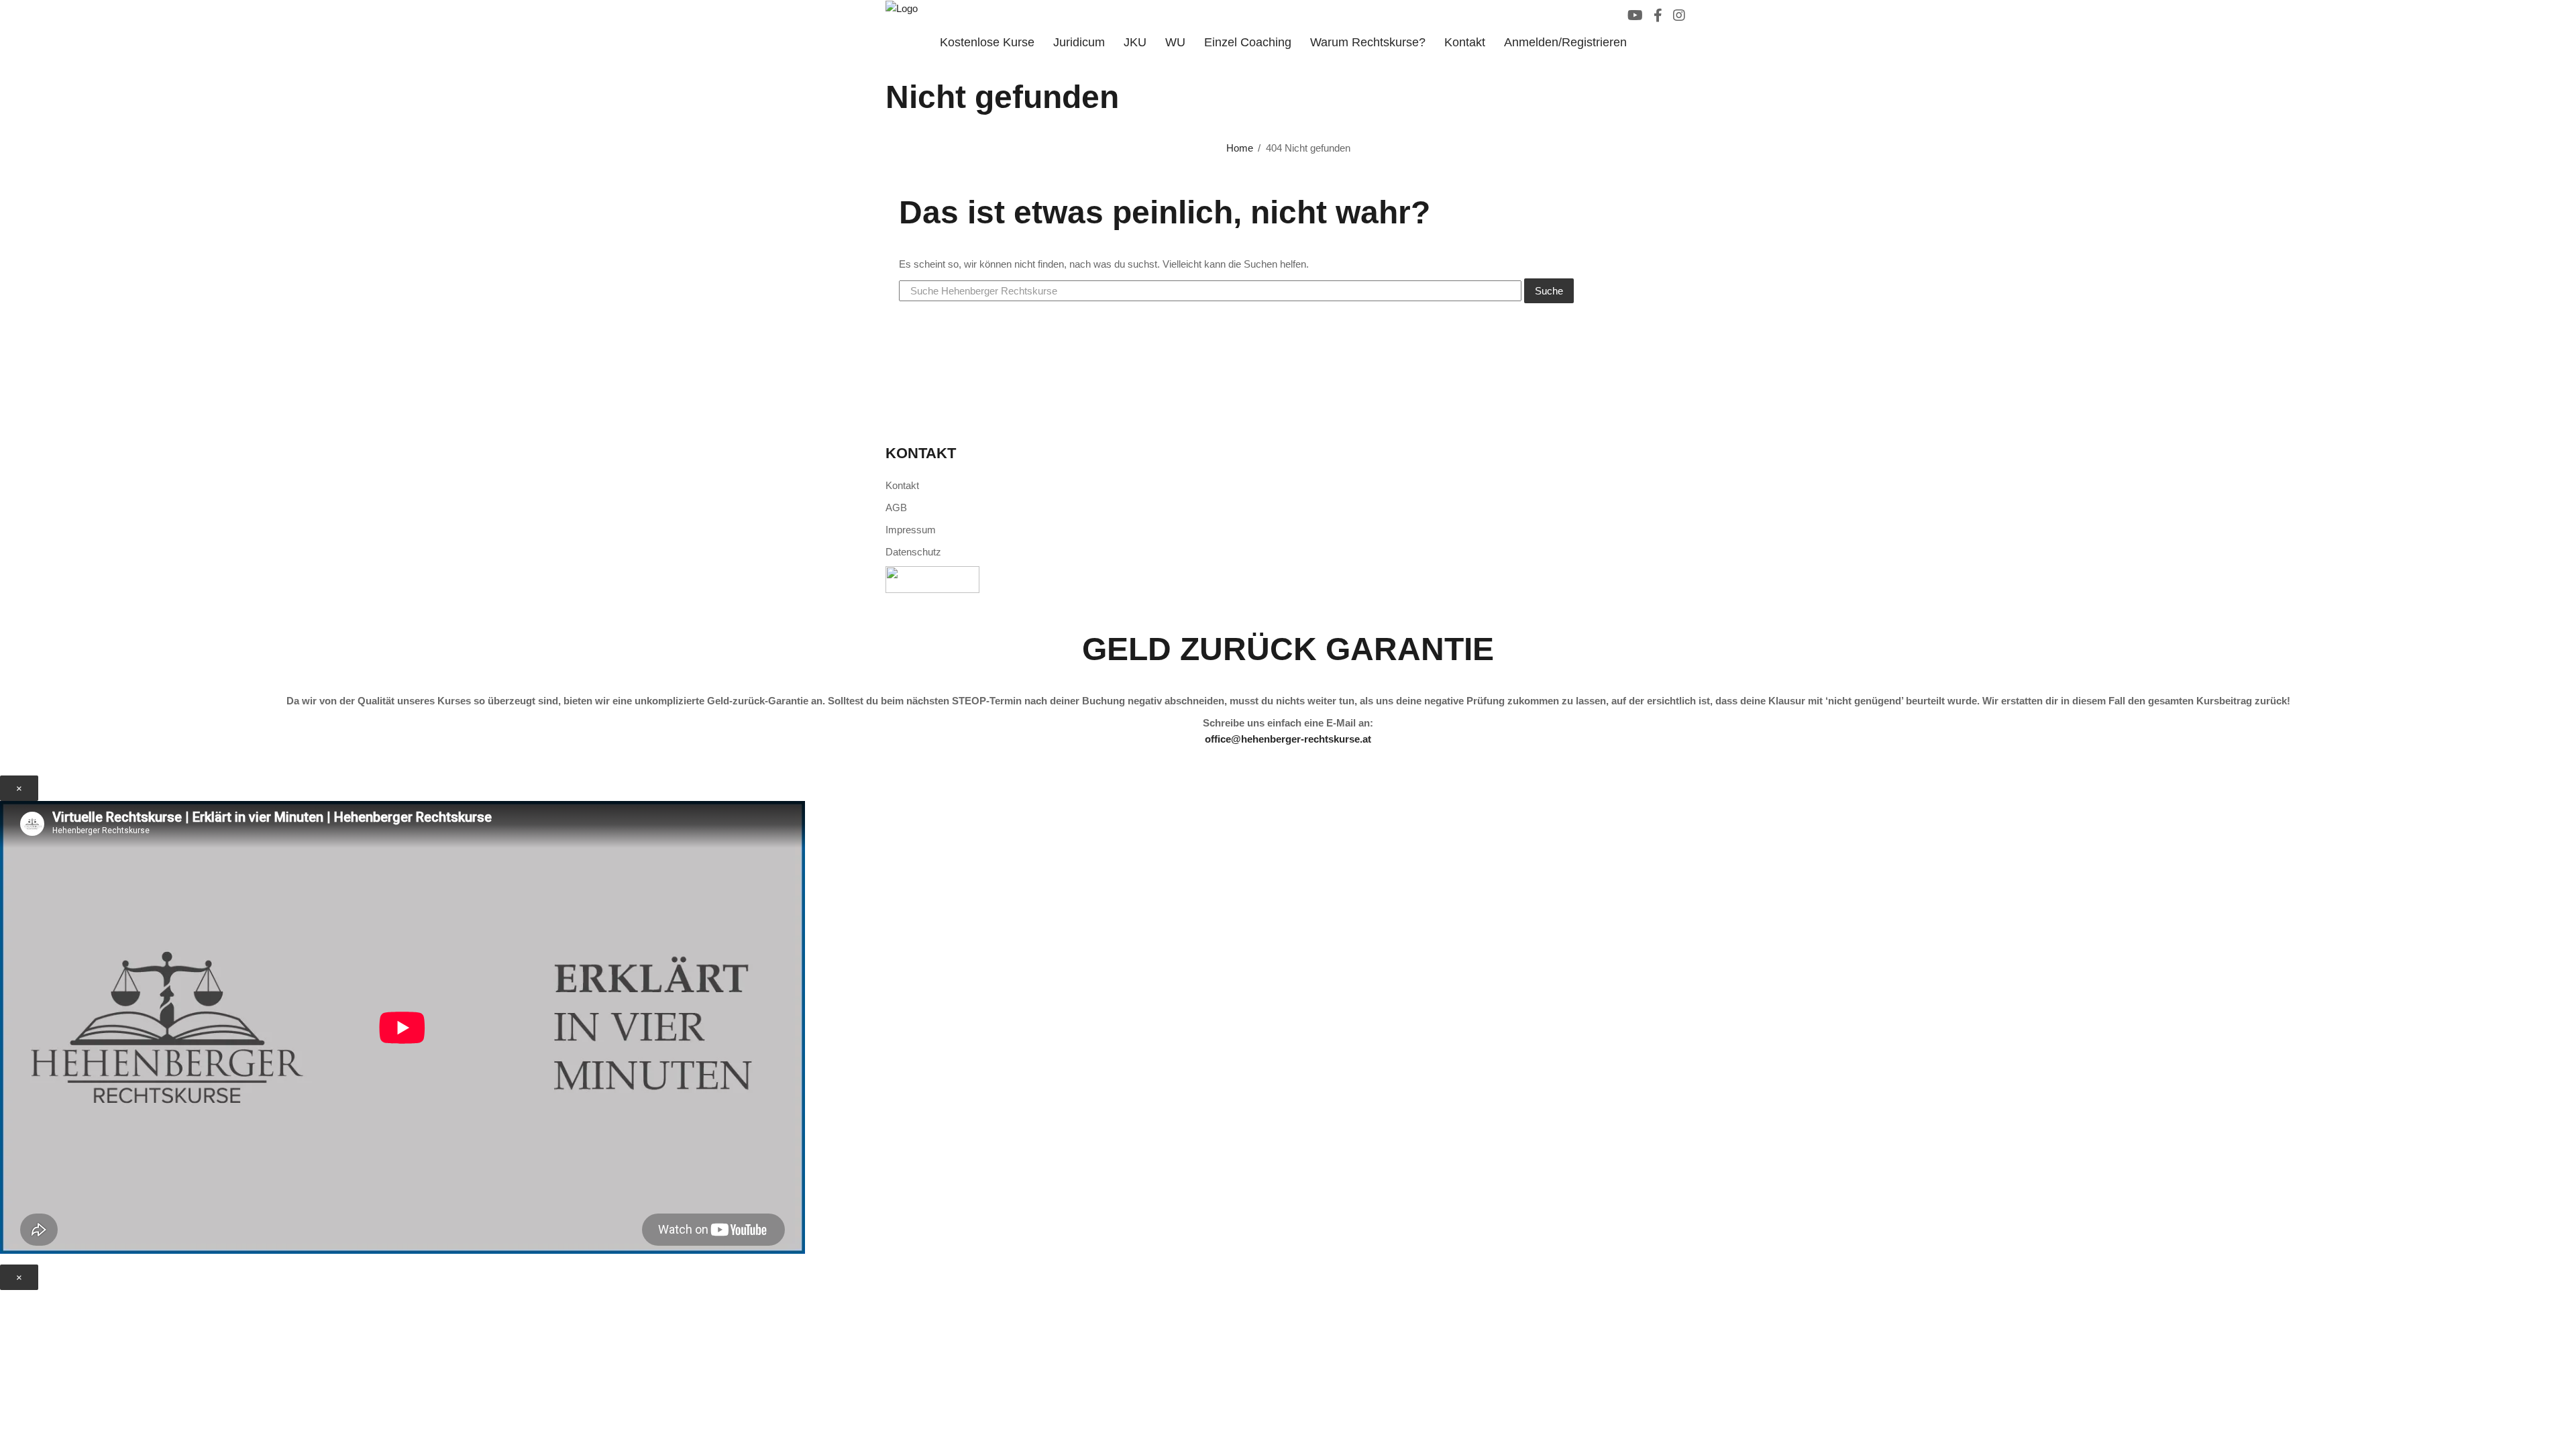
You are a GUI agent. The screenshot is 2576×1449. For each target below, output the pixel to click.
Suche (1549, 291)
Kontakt (1465, 42)
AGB (896, 507)
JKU (1135, 42)
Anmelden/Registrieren (1565, 42)
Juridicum (1079, 42)
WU (1175, 42)
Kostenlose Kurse (987, 42)
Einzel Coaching (1248, 42)
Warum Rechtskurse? (1368, 42)
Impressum (911, 530)
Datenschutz (913, 552)
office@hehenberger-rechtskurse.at (1288, 739)
